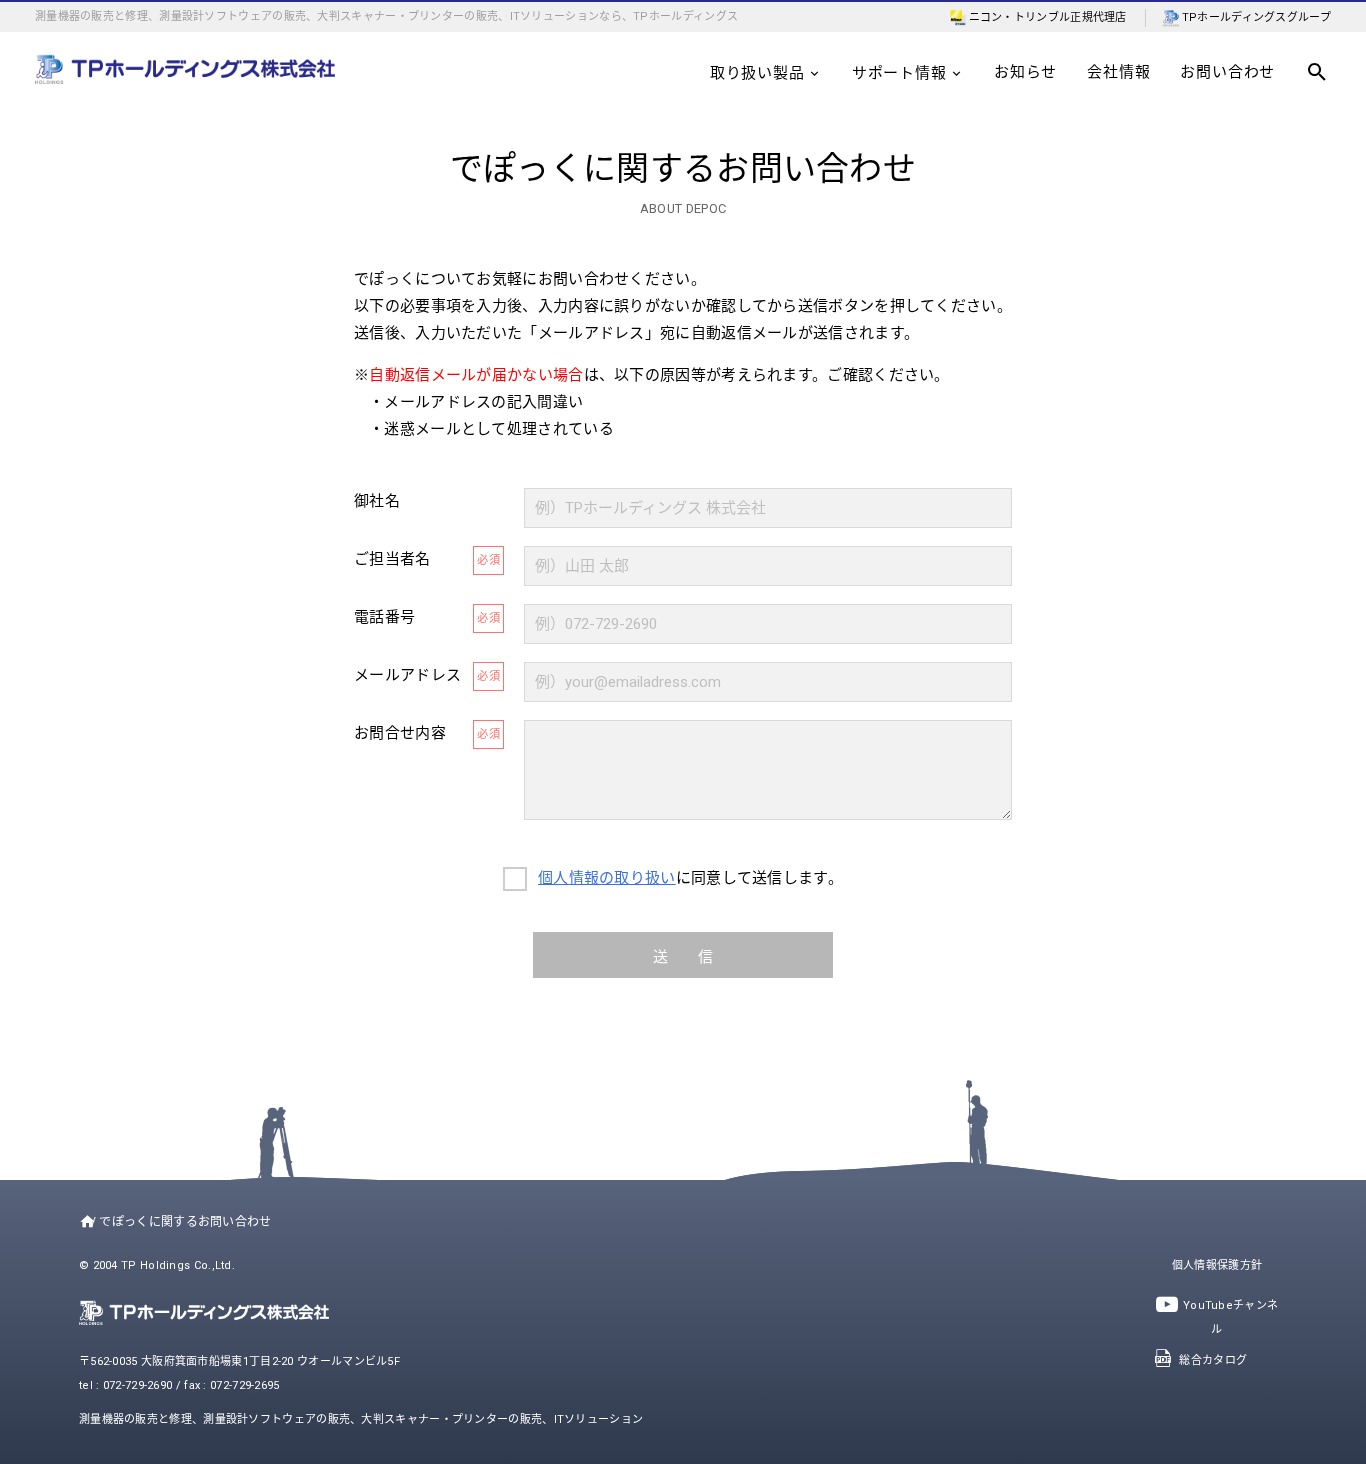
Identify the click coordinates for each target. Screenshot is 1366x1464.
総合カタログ (1213, 1360)
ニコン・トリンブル (1020, 17)
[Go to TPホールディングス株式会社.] (83, 1222)
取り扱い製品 (757, 73)
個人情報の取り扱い (607, 878)
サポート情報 (899, 73)
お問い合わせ (1227, 72)
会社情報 (1118, 72)
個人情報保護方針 (1217, 1265)
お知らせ (1025, 72)
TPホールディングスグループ (1256, 17)
